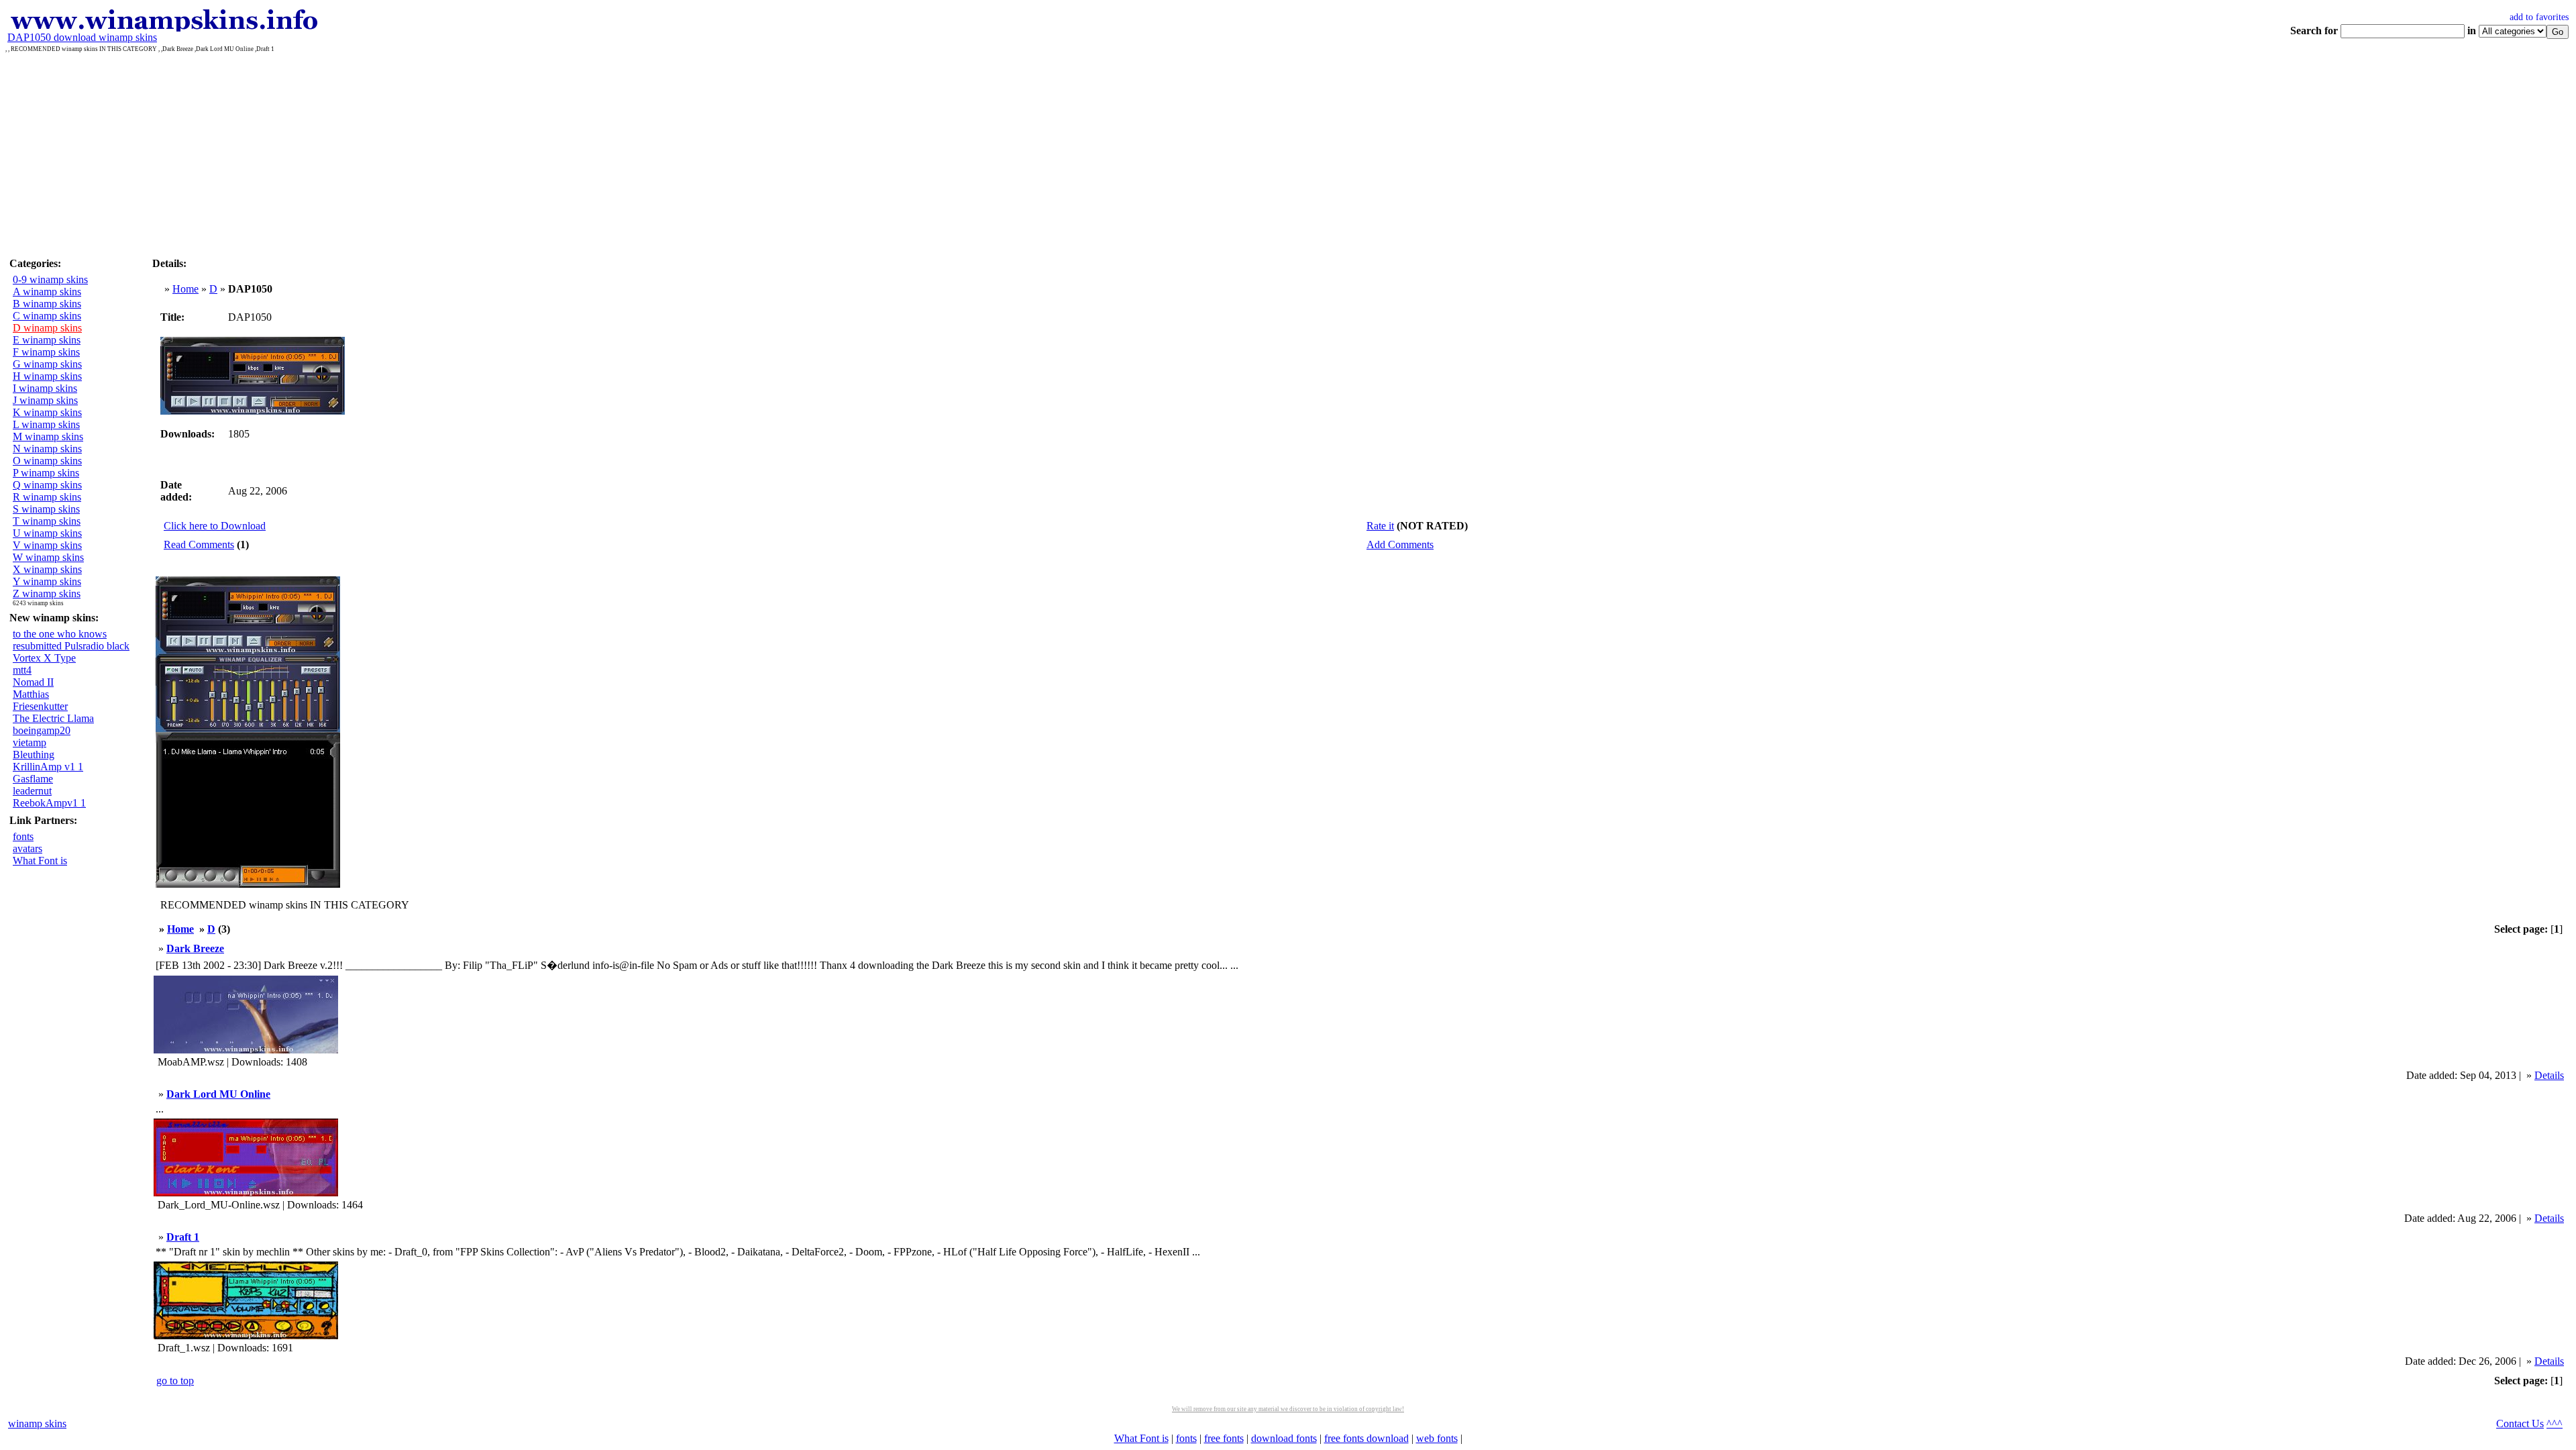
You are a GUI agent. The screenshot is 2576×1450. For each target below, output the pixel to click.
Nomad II (33, 682)
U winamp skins (47, 533)
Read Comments (199, 545)
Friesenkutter (40, 706)
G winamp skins (47, 364)
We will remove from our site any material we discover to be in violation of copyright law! (1288, 1409)
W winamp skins (48, 557)
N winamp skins (47, 449)
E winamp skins (47, 340)
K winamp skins (47, 412)
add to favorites (2539, 17)
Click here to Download (215, 526)
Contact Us (2520, 1423)
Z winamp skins (47, 593)
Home (185, 289)
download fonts (1284, 1438)
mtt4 (22, 670)
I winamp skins (45, 388)
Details (2549, 1075)
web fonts (1437, 1438)
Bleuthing (34, 755)
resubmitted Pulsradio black (71, 646)
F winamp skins (46, 352)
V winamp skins (47, 545)
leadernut (32, 791)
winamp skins (37, 1423)
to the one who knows (60, 634)
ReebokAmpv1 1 (49, 803)
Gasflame (33, 779)
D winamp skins (47, 328)
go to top (175, 1381)
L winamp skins (46, 424)
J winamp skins (45, 400)
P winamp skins (46, 473)
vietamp (30, 742)
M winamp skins (48, 436)
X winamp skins (47, 569)
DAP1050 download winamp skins (82, 37)
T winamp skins (47, 521)
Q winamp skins (47, 485)
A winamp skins (47, 292)
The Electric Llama (53, 718)
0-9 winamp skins (50, 279)
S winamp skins (46, 509)
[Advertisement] (1288, 153)
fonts (23, 836)
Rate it (1380, 526)
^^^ (2555, 1423)
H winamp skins (47, 376)
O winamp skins (47, 461)
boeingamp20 (42, 730)
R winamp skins (47, 497)
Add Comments (1400, 545)
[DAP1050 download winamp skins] (163, 28)
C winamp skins (47, 316)
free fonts (1224, 1438)
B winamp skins (47, 304)
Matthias (31, 694)
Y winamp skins (47, 581)
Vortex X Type (44, 658)
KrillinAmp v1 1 (48, 767)
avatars (28, 848)
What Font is (40, 861)
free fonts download (1366, 1438)
